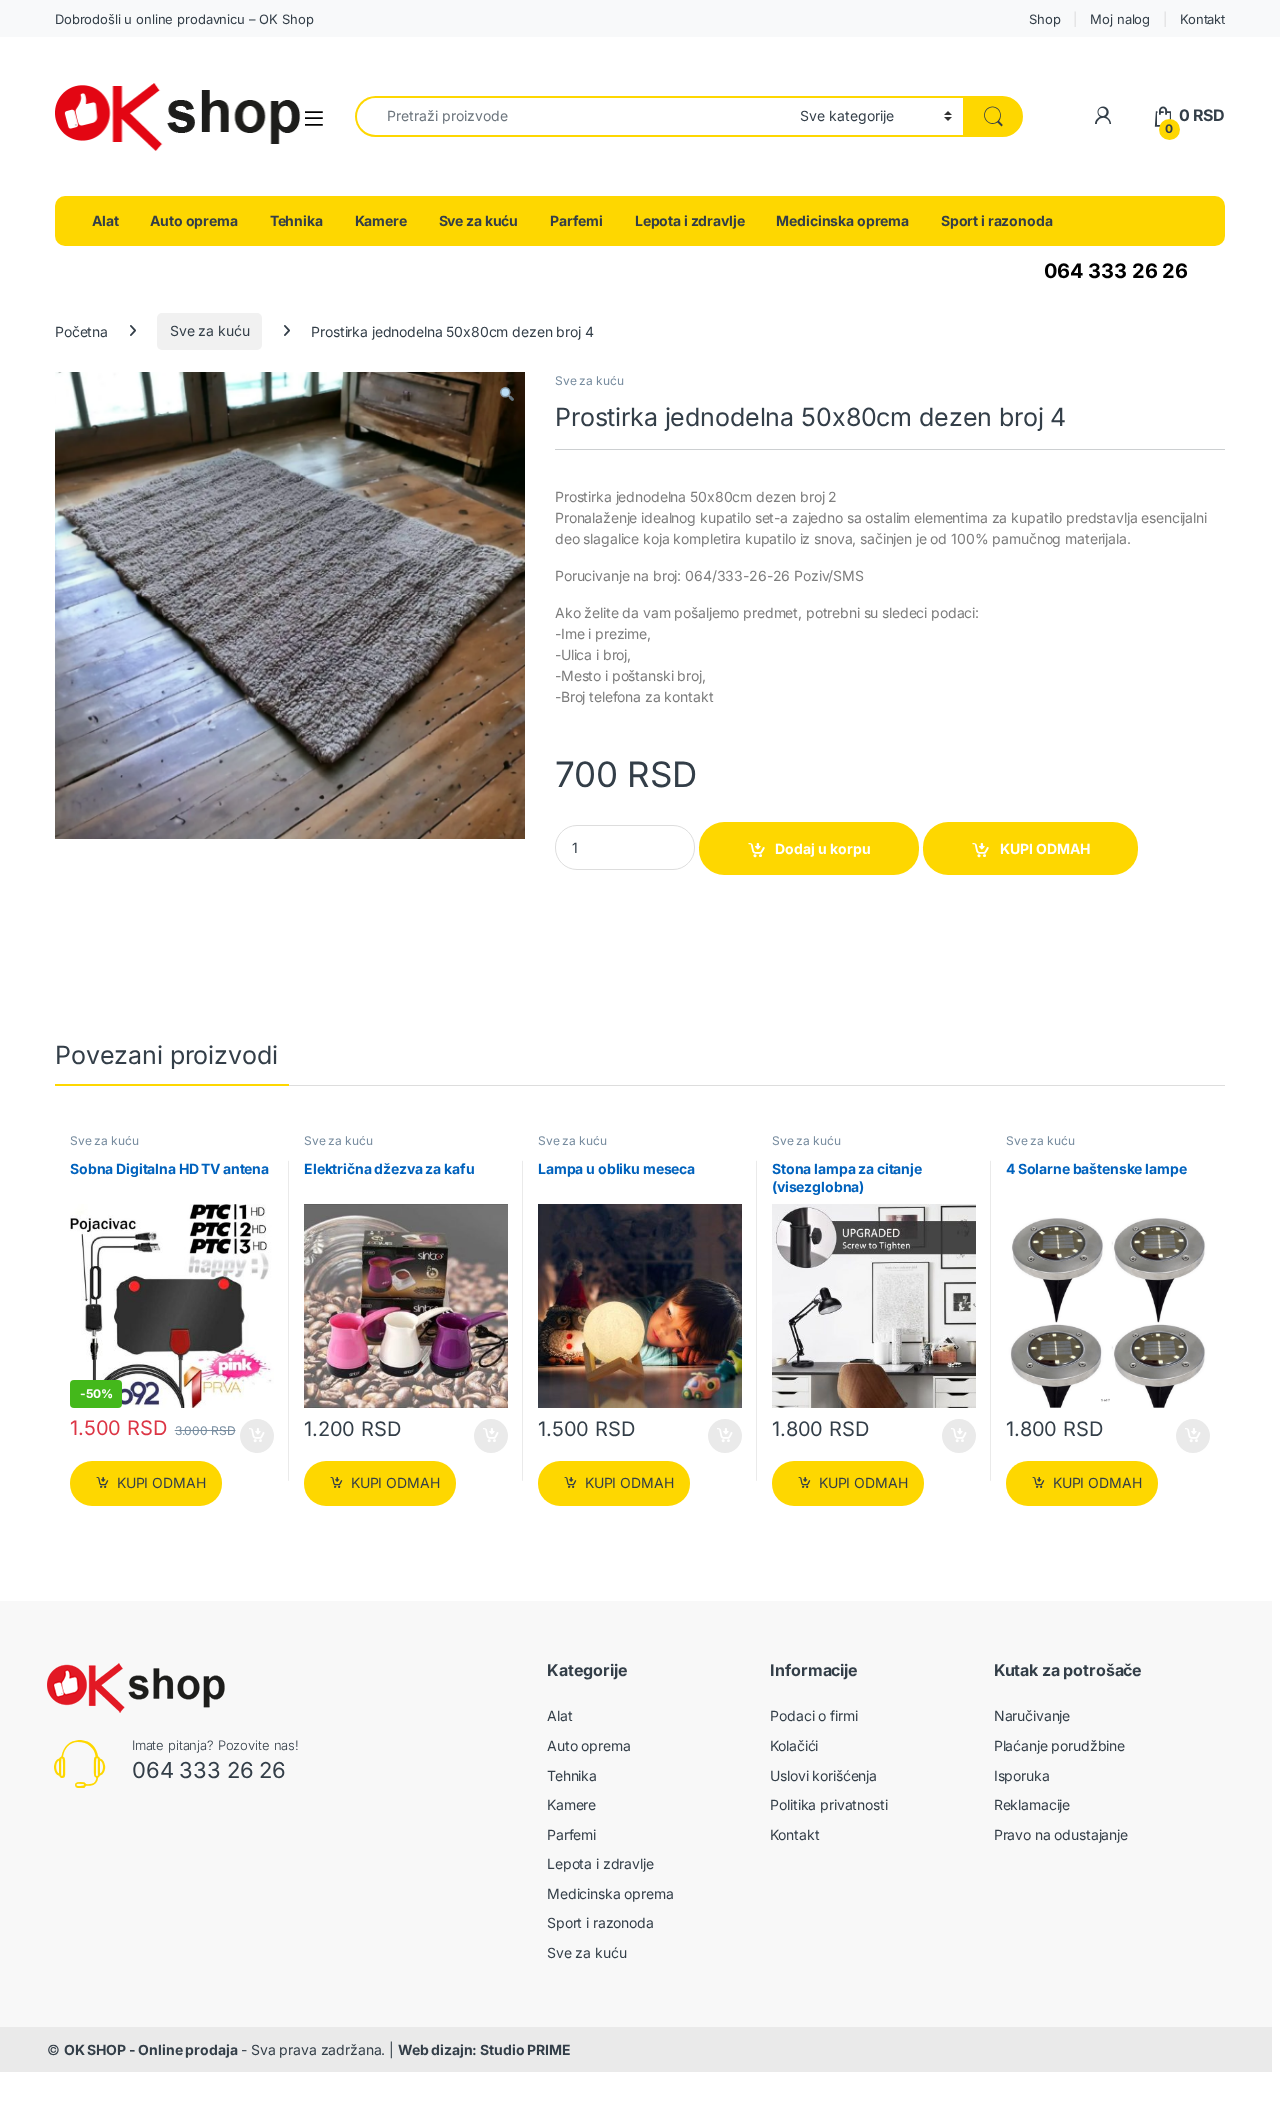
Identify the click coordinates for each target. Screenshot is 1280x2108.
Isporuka (1022, 1775)
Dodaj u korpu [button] (255, 1436)
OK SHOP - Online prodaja (151, 2049)
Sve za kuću (478, 220)
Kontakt (1202, 19)
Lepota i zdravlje (690, 220)
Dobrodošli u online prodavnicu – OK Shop (184, 19)
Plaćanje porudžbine (1059, 1745)
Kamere (381, 220)
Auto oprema (193, 220)
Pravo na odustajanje (1061, 1834)
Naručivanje (1032, 1715)
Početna (81, 330)
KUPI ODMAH (1045, 848)
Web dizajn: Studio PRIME (484, 2049)
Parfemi (576, 220)
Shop (1044, 19)
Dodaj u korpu (823, 848)
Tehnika (296, 220)
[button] (507, 394)
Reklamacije (1032, 1804)
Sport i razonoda (997, 220)
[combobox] (572, 116)
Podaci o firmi (813, 1715)
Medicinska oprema (842, 220)
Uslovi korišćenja (823, 1775)
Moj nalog (1120, 19)
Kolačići (794, 1745)
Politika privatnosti (828, 1804)
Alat (105, 220)
